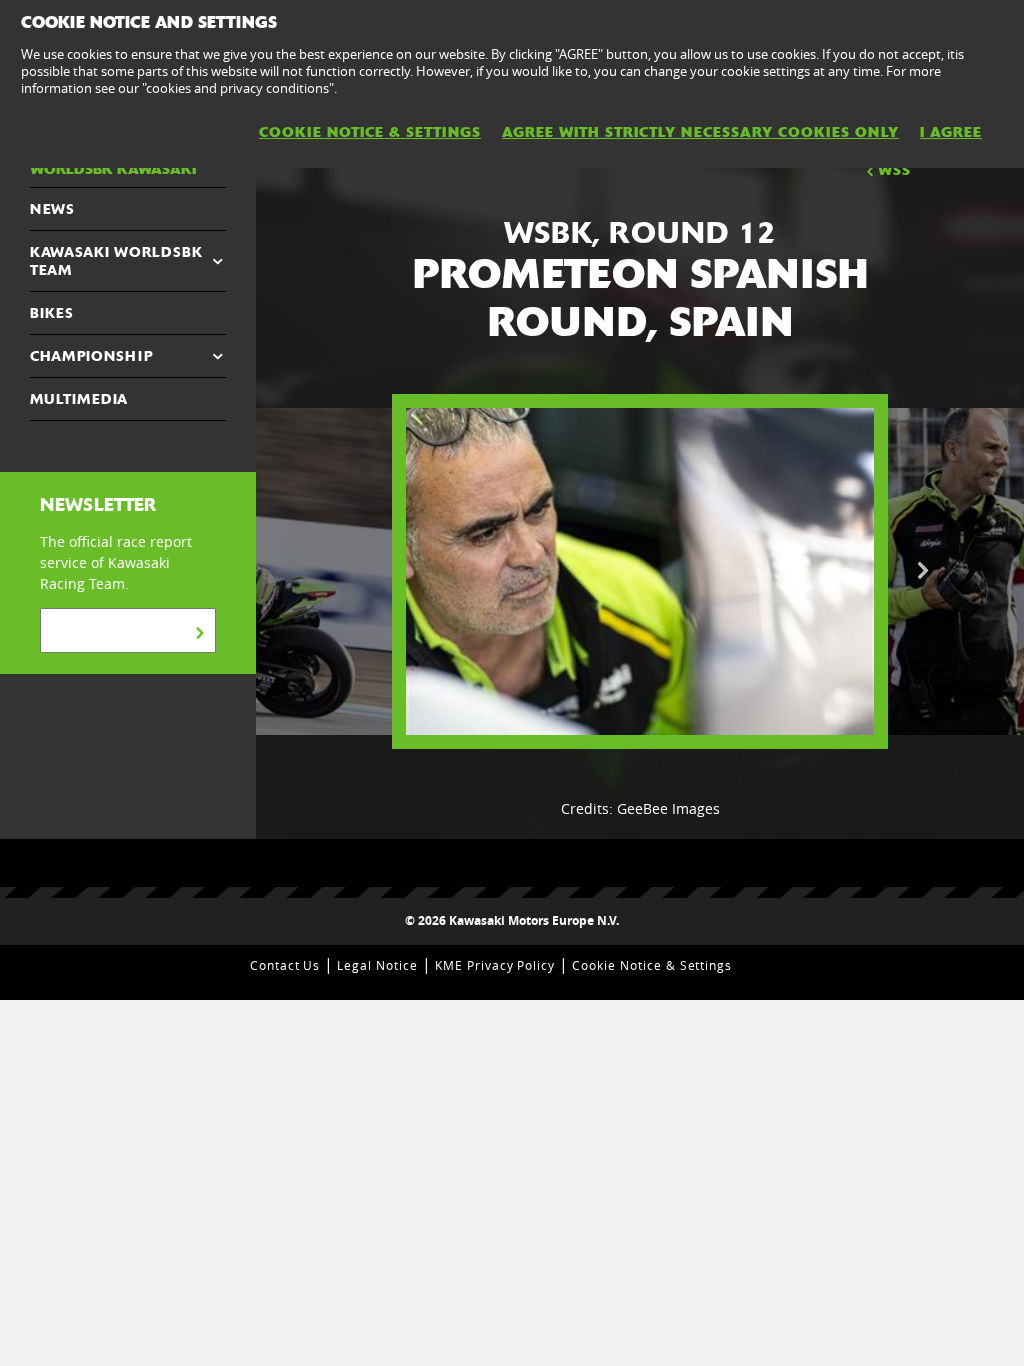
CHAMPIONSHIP (91, 356)
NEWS (52, 209)
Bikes (52, 313)
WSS (894, 170)
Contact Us (285, 965)
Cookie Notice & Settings (652, 965)
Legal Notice (377, 965)
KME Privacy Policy (495, 965)
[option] (640, 572)
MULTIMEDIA (79, 399)
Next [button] (923, 571)
